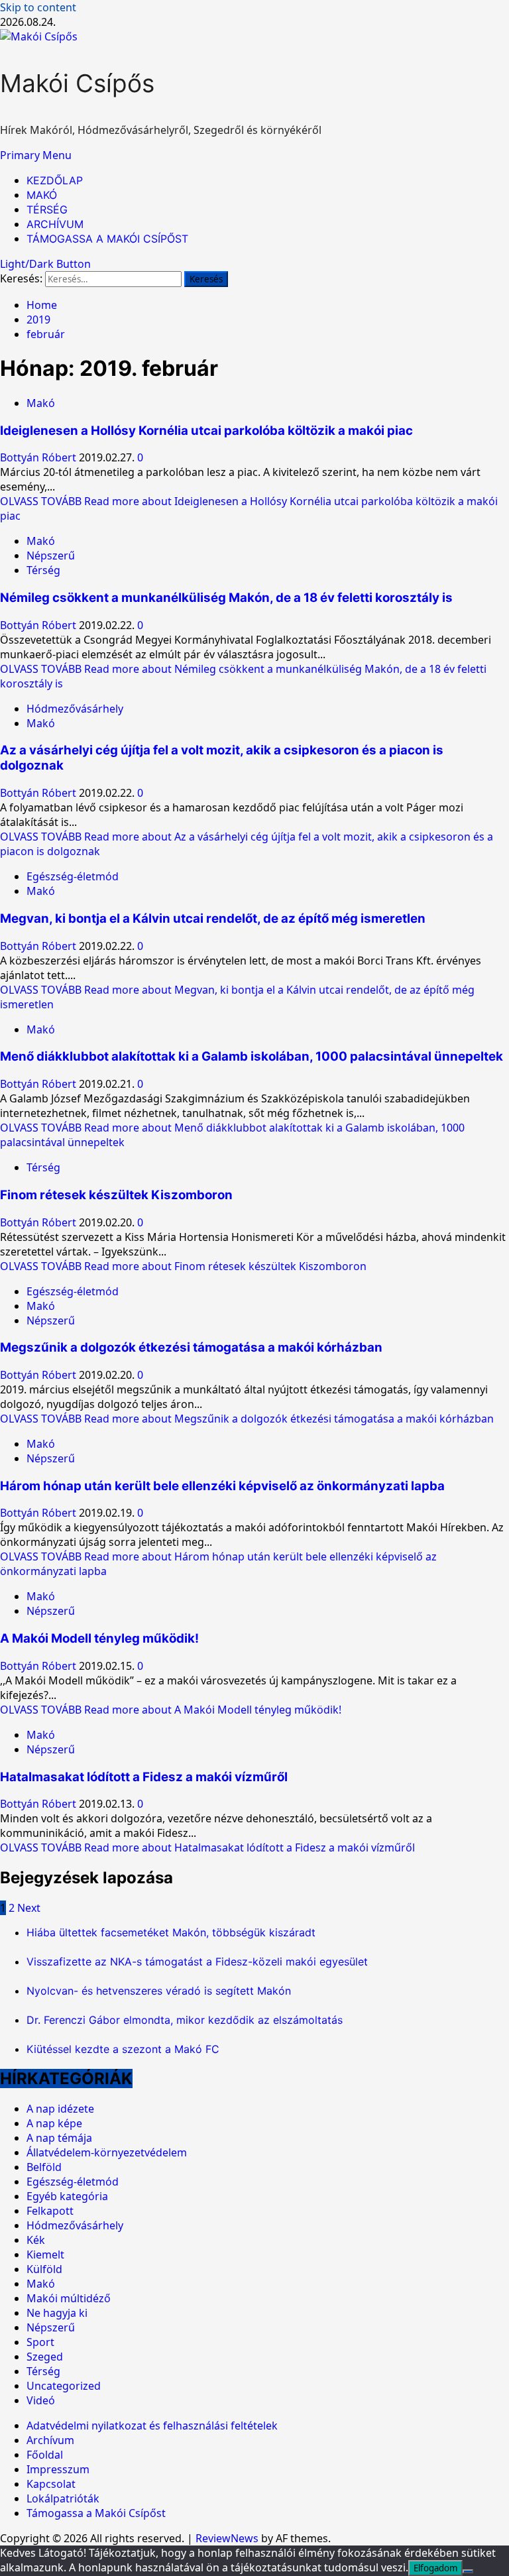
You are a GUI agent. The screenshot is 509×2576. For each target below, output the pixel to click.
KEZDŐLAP (55, 180)
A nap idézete (60, 2109)
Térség (43, 570)
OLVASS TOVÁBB (183, 1266)
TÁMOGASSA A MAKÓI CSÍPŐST (107, 239)
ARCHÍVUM (55, 224)
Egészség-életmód (73, 876)
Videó (41, 2400)
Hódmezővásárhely (75, 709)
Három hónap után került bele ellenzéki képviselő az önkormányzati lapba (222, 1486)
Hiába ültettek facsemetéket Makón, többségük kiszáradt (171, 1932)
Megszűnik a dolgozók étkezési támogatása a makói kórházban (191, 1347)
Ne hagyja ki (57, 2313)
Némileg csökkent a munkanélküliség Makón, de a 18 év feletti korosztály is (226, 598)
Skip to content (38, 7)
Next (29, 1908)
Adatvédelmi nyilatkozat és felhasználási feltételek (152, 2426)
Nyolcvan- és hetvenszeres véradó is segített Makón (159, 1991)
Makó (41, 403)
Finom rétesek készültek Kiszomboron (116, 1195)
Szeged (45, 2357)
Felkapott (50, 2211)
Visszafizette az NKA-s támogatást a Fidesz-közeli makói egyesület (197, 1961)
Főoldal (45, 2455)
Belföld (44, 2167)
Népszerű (51, 556)
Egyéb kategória (67, 2196)
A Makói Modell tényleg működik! (99, 1638)
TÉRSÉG (47, 209)
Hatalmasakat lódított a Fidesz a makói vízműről (144, 1777)
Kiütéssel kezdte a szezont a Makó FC (123, 2049)
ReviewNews (227, 2538)
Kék (36, 2240)
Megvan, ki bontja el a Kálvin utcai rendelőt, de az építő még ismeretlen (213, 918)
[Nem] (468, 2571)
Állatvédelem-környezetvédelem (107, 2152)
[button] (36, 155)
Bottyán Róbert (39, 457)
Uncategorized (64, 2386)
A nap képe (54, 2123)
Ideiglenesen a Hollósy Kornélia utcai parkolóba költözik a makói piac (206, 431)
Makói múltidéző (69, 2298)
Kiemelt (45, 2254)
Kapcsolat (51, 2484)
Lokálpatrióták (63, 2498)
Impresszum (58, 2469)
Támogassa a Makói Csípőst (96, 2513)
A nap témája (59, 2138)
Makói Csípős (77, 83)
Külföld (44, 2269)
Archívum (50, 2440)
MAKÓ (42, 195)
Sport (40, 2342)
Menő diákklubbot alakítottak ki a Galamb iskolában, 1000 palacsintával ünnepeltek (252, 1056)
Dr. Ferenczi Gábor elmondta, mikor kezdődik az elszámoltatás (185, 2020)
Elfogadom (435, 2568)
